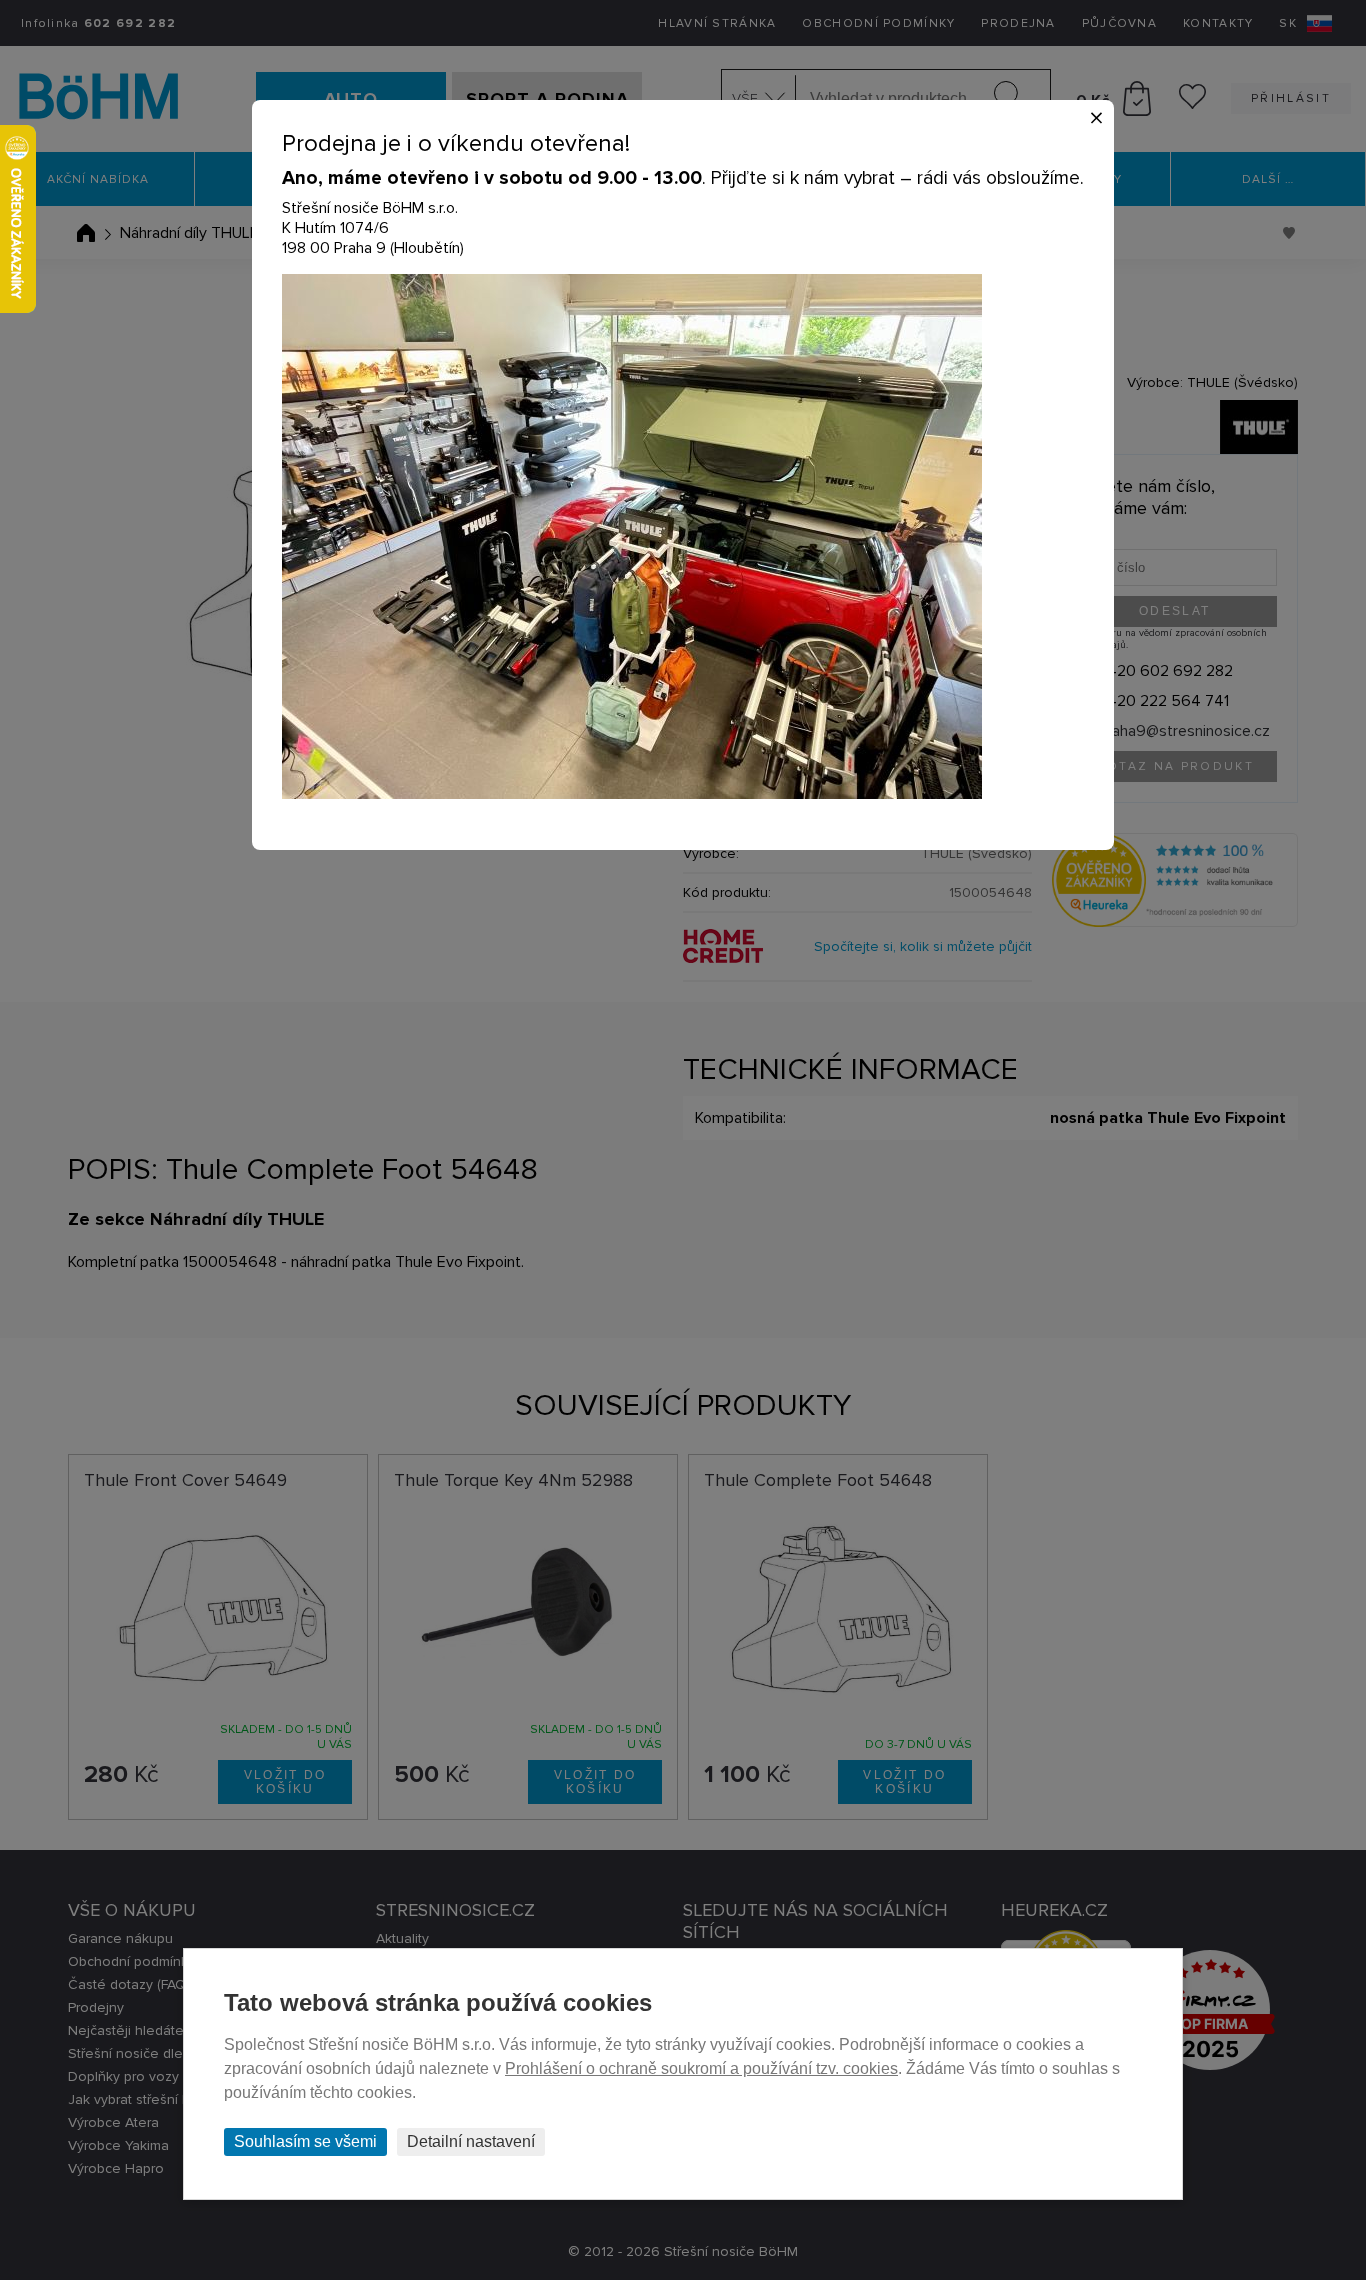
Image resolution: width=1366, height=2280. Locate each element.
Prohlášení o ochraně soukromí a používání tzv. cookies (701, 2068)
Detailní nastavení (471, 2141)
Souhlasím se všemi (305, 2141)
